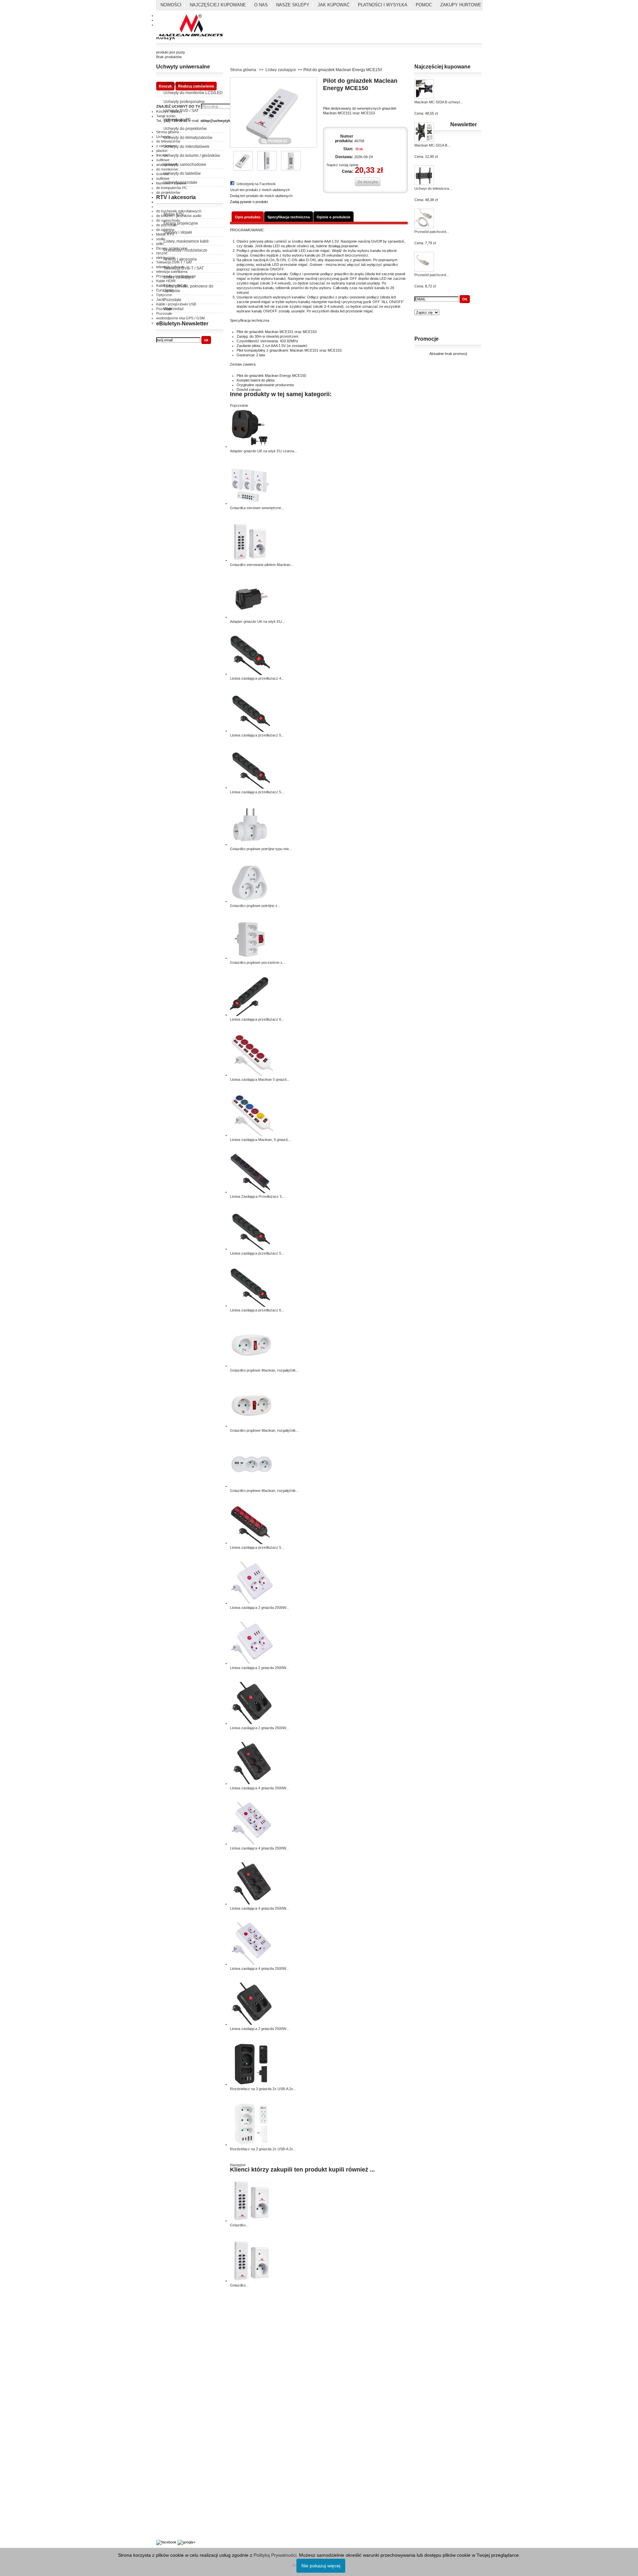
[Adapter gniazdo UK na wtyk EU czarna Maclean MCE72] (250, 446)
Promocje (426, 339)
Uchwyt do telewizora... (433, 188)
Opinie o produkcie (333, 217)
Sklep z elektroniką (171, 2524)
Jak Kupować (334, 5)
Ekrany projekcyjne (181, 223)
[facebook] (166, 2542)
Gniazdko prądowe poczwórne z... (258, 962)
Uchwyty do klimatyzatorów (188, 138)
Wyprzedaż (174, 309)
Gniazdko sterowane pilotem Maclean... (262, 565)
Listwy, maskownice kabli (186, 241)
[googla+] (186, 2542)
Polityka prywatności (173, 2335)
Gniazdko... (239, 2225)
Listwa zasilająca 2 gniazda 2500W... (259, 1608)
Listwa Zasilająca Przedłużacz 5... (257, 1196)
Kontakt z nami (168, 2327)
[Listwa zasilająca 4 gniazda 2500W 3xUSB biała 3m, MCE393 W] (252, 1844)
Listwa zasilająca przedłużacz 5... (257, 735)
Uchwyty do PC (177, 120)
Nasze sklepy (293, 5)
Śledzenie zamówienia (174, 2424)
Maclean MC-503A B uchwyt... (439, 102)
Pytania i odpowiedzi (172, 2498)
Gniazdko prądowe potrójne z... (255, 906)
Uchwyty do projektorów (185, 129)
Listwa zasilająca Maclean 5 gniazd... (260, 1079)
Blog (160, 2531)
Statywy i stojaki (178, 232)
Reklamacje (166, 2357)
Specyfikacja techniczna (289, 217)
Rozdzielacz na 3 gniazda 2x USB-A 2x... (263, 2089)
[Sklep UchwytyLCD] (191, 26)
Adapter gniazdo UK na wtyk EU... (257, 621)
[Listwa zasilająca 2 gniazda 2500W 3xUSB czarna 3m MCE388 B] (252, 1723)
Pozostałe (172, 300)
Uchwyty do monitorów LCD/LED (193, 93)
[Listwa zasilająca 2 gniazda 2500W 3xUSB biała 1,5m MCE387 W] (252, 1603)
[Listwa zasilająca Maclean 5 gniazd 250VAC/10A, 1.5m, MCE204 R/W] (252, 1075)
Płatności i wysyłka (383, 5)
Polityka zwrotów (170, 2349)
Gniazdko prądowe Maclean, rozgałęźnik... (264, 1370)
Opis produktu (248, 217)
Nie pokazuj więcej (321, 2566)
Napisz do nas (168, 2417)
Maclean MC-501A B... (432, 145)
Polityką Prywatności (275, 2555)
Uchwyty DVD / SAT (181, 111)
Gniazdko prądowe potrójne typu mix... (261, 849)
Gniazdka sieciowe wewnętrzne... (257, 508)
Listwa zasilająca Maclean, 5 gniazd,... (261, 1140)
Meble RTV (174, 214)
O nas (261, 5)
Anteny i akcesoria (180, 259)
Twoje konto (166, 2395)
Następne (238, 2165)
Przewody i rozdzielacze (185, 250)
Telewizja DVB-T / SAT (184, 268)
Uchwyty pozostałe (180, 182)
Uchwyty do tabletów (182, 173)
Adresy (162, 2410)
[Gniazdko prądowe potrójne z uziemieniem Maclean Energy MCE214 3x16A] (250, 901)
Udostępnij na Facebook (256, 184)
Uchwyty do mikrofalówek (186, 147)
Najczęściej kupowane (218, 5)
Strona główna (243, 70)
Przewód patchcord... (432, 232)
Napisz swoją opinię (343, 165)
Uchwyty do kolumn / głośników (192, 156)
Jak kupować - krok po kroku (180, 2505)
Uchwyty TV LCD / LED (184, 84)
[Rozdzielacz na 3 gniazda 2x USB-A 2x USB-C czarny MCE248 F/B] (252, 2084)
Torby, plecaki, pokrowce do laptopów (188, 288)
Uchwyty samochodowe (185, 165)
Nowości (171, 5)
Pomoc (424, 5)
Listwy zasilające (179, 277)
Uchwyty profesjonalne (184, 102)
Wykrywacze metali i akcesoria (181, 2517)
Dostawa (163, 2403)
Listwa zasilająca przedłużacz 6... (257, 1019)
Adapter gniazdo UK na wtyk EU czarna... (264, 451)
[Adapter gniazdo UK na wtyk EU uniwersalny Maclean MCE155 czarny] (250, 617)
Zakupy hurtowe (461, 5)
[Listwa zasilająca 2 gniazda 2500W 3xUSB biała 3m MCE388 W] (252, 1663)
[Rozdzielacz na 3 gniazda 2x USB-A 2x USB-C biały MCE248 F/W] (252, 2144)
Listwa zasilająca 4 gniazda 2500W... (259, 1788)
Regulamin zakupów (172, 2342)
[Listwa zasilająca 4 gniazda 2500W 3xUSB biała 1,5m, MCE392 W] (252, 1964)
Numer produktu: (344, 139)
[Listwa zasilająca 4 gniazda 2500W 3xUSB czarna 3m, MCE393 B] (252, 1783)
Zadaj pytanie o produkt (249, 202)
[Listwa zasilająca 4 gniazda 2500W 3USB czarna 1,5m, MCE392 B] (252, 1904)
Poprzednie (239, 405)
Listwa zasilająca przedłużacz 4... (257, 678)
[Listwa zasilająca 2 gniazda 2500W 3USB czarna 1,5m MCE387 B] (252, 2024)
